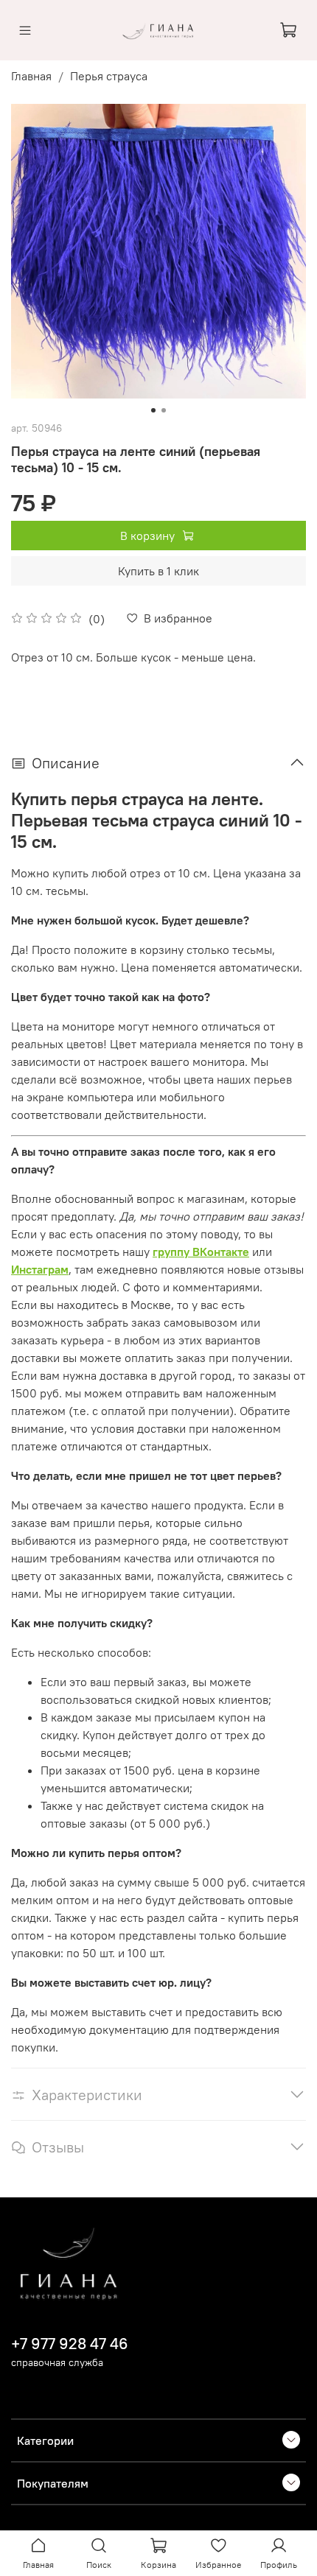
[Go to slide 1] (153, 410)
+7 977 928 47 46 (70, 2344)
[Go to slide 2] (164, 410)
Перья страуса (109, 76)
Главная (31, 76)
